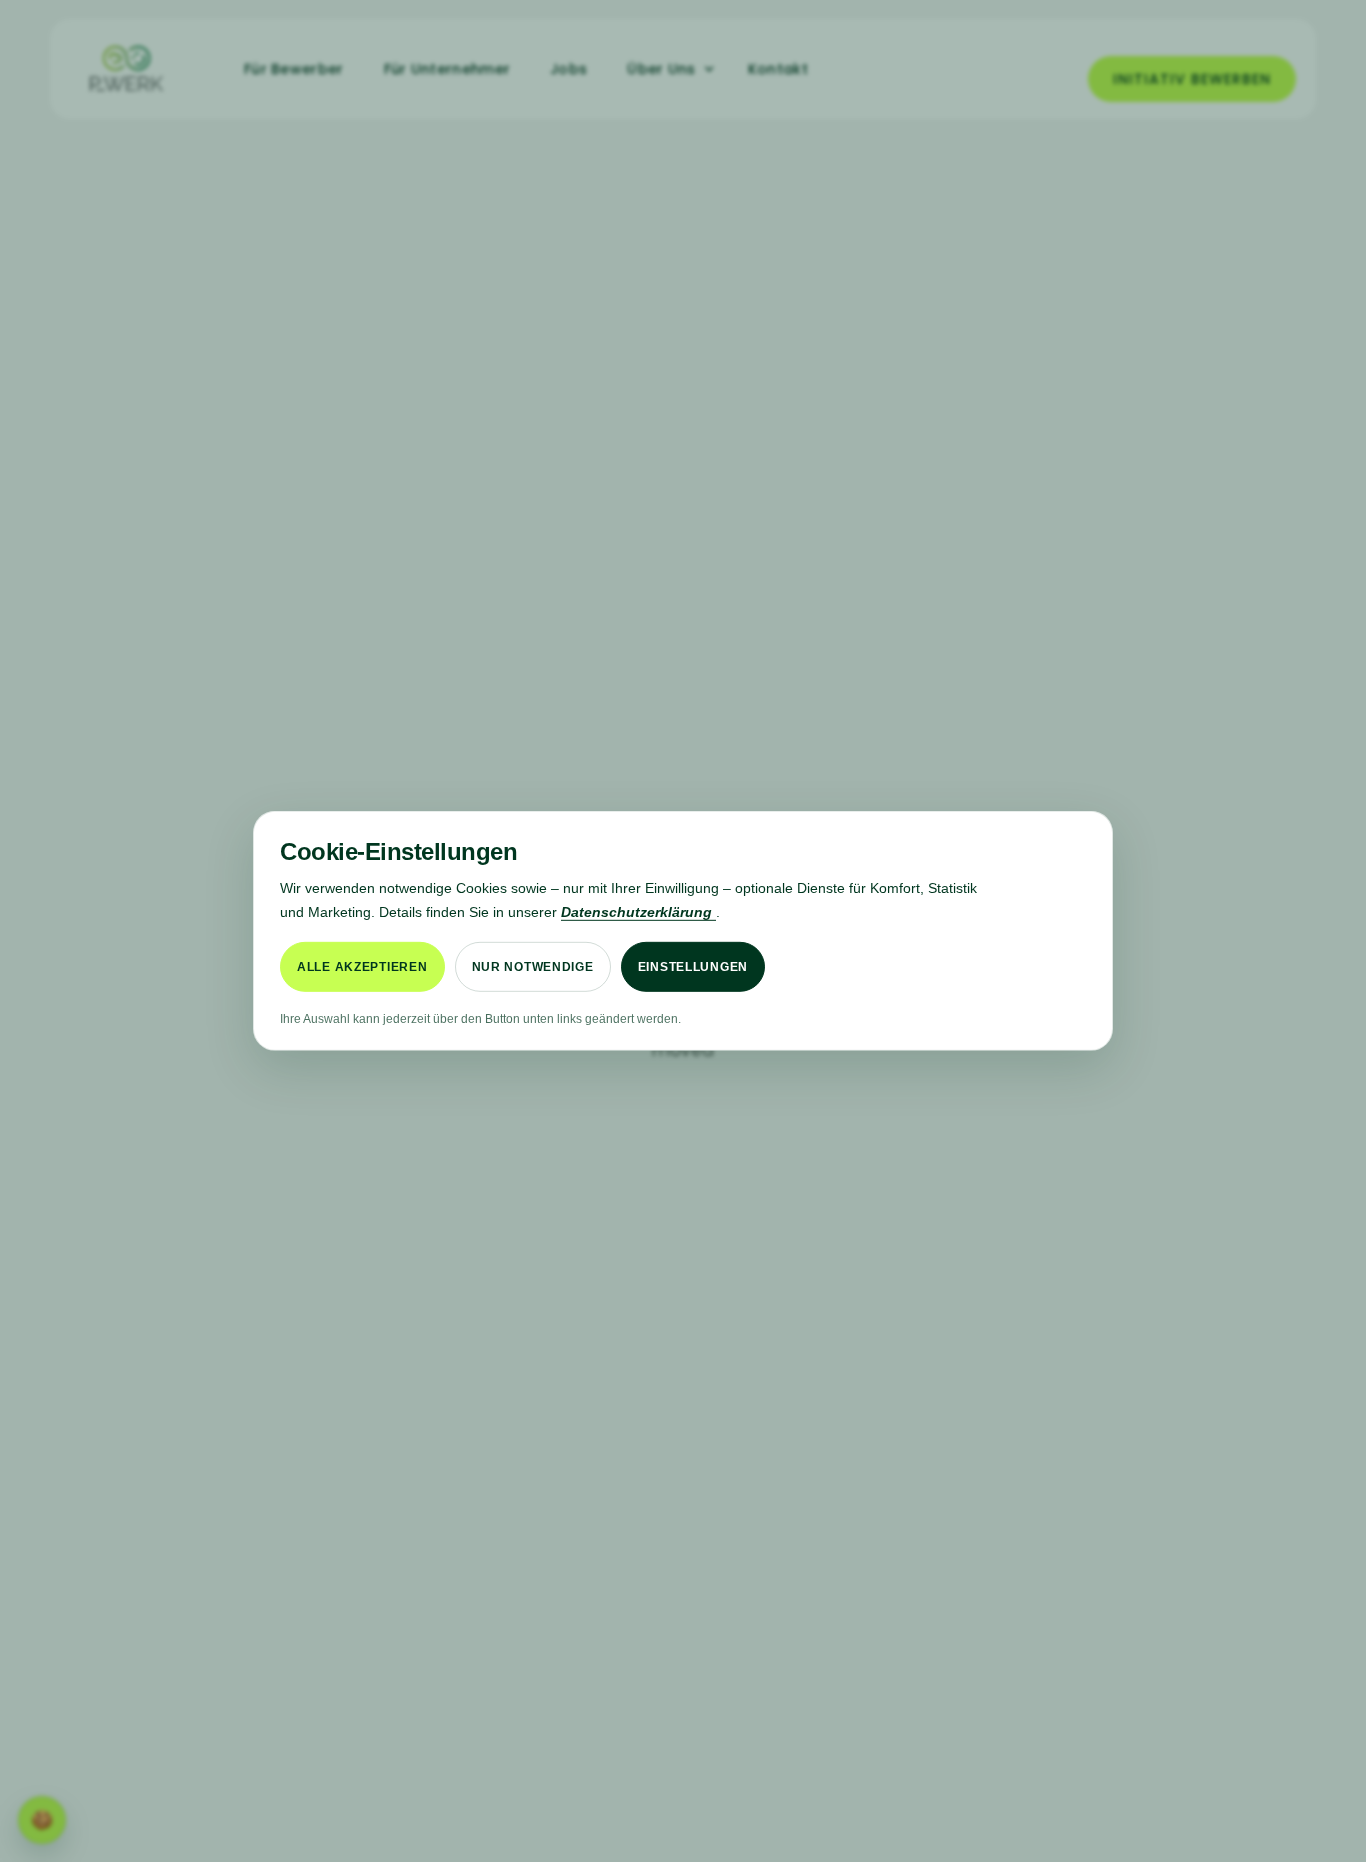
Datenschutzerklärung (638, 911)
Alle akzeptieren (362, 967)
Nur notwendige (533, 967)
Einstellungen (693, 967)
